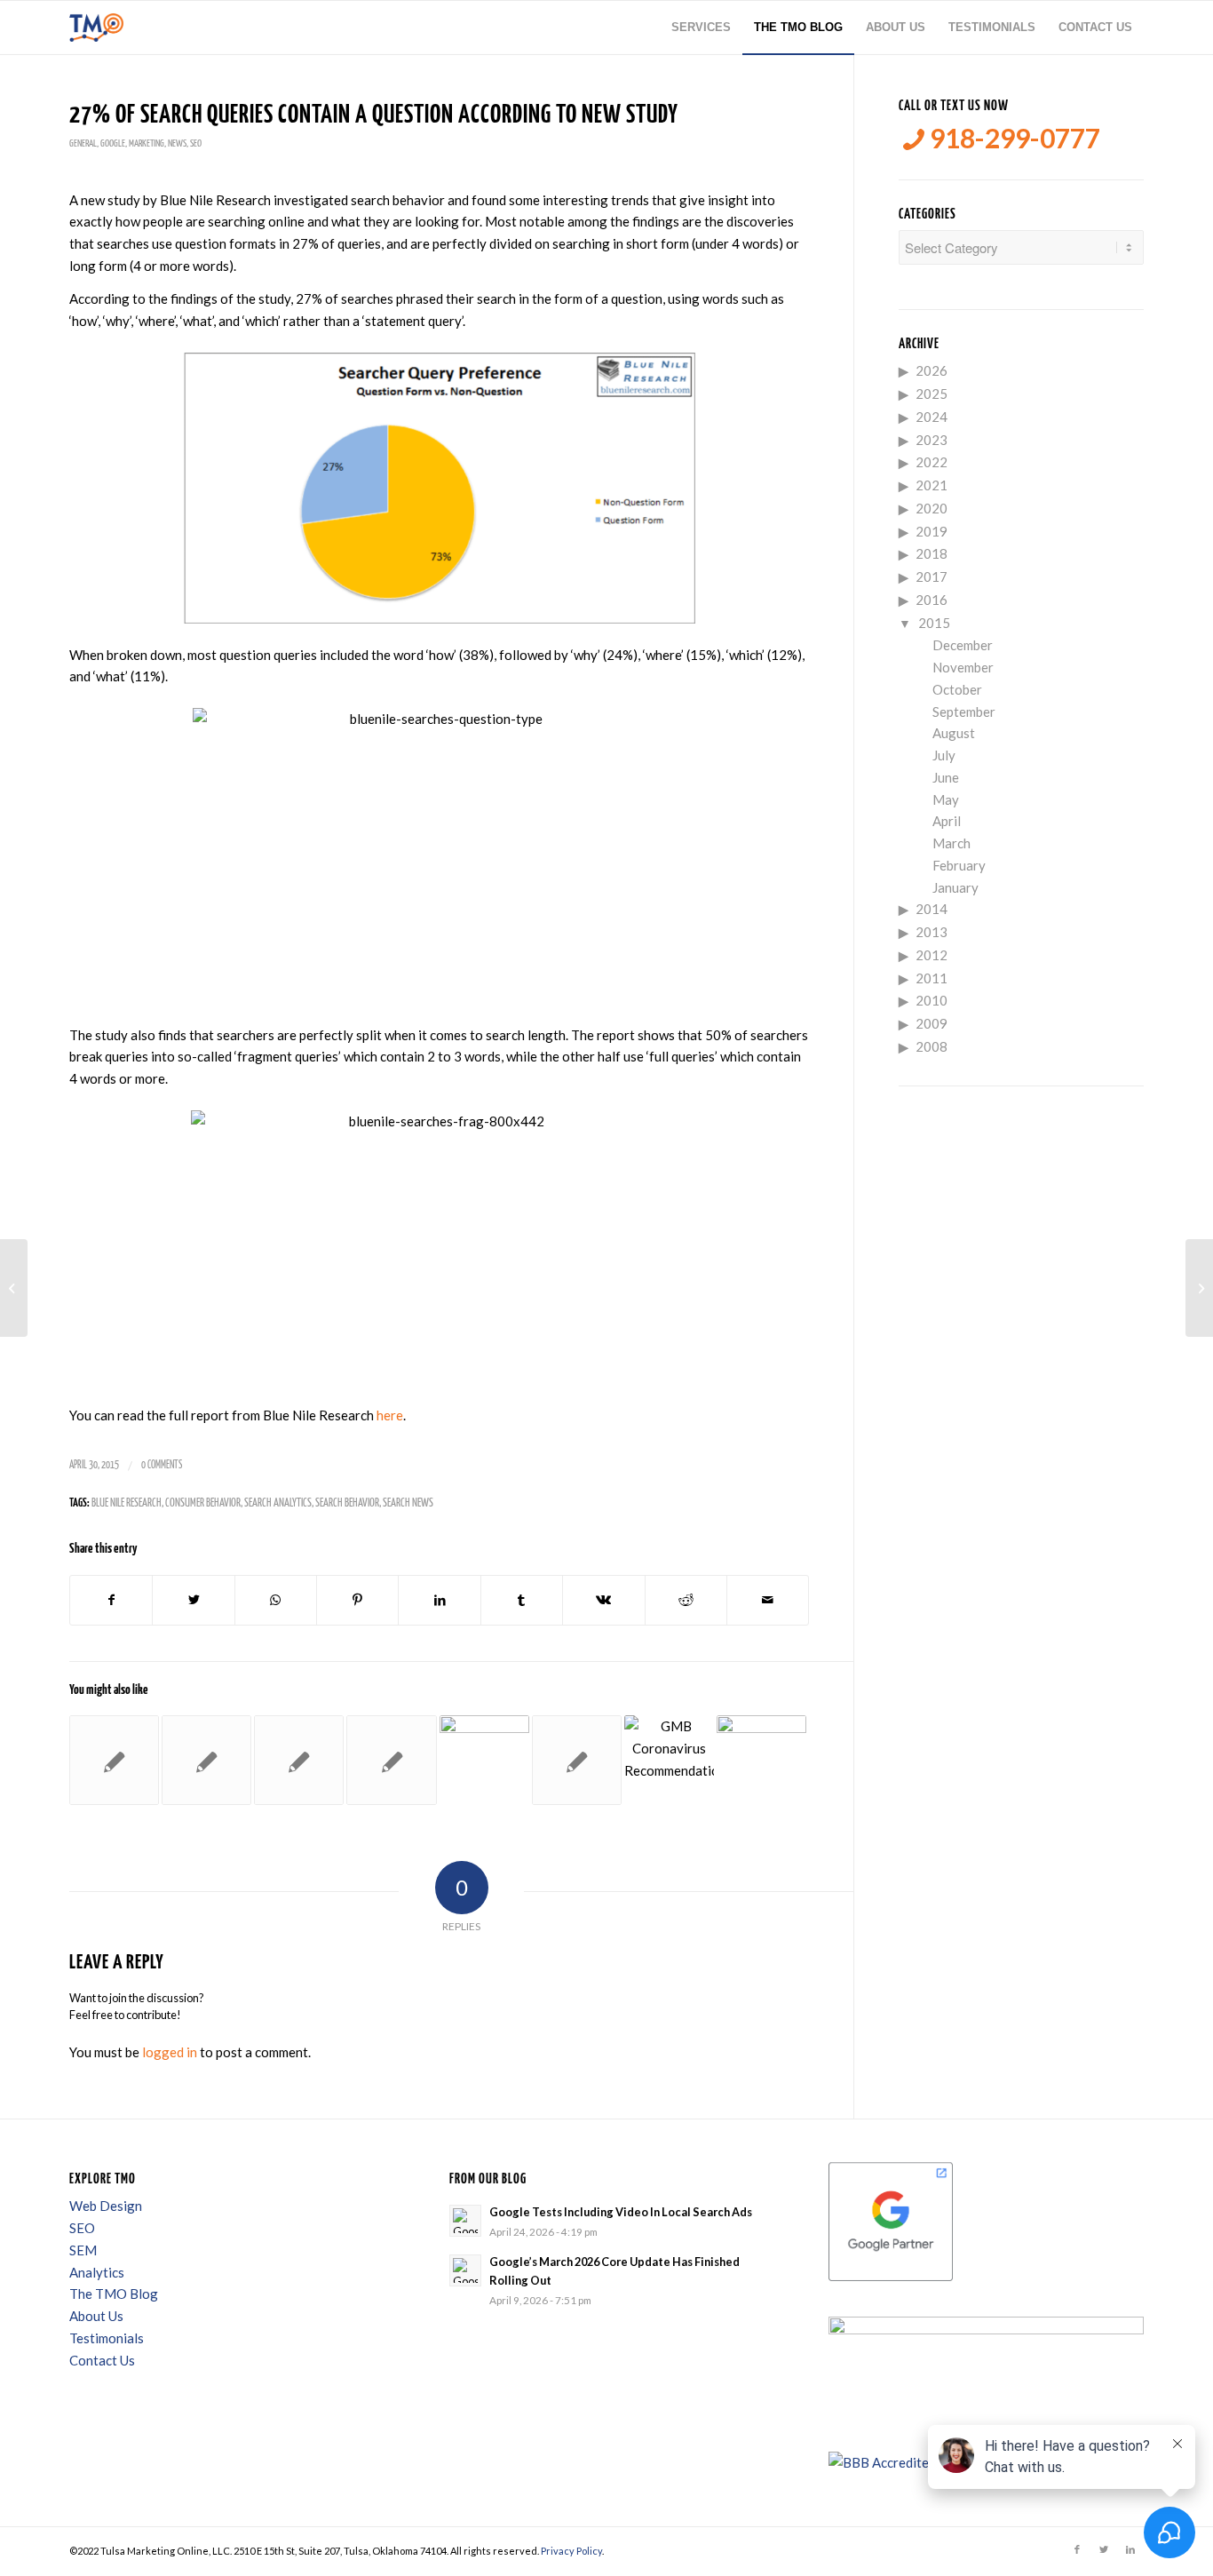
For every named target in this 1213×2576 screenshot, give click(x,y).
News (177, 143)
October (957, 689)
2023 (932, 440)
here (390, 1415)
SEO (196, 143)
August (954, 733)
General (83, 143)
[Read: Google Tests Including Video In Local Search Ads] (465, 2221)
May (946, 799)
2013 (932, 932)
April (947, 821)
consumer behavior (203, 1503)
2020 (932, 508)
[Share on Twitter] (193, 1600)
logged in (170, 2052)
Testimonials (107, 2338)
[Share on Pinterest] (357, 1600)
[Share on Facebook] (111, 1600)
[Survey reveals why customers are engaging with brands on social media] (761, 1760)
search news (408, 1503)
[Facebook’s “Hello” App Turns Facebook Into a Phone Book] (14, 1288)
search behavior (347, 1503)
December (963, 645)
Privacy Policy (571, 2551)
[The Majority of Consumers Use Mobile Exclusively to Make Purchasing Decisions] (577, 1760)
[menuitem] (701, 28)
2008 (932, 1046)
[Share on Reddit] (686, 1600)
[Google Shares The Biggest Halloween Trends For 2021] (484, 1760)
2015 (934, 623)
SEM (83, 2250)
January (955, 887)
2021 (932, 485)
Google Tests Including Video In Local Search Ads (621, 2212)
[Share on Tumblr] (522, 1600)
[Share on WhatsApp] (276, 1600)
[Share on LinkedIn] (439, 1600)
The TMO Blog (114, 2294)
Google (113, 143)
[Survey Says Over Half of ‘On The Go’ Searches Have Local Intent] (114, 1760)
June (946, 777)
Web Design (106, 2206)
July (944, 755)
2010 (932, 1000)
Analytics (97, 2272)
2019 (932, 531)
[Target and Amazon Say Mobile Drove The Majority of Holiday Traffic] (391, 1760)
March (951, 843)
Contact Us (102, 2360)
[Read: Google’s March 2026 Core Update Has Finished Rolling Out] (465, 2270)
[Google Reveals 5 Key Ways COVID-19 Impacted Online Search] (669, 1760)
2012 (932, 955)
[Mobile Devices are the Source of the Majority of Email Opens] (206, 1760)
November (963, 667)
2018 (932, 553)
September (964, 712)
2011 (932, 978)
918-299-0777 (1012, 138)
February (959, 865)
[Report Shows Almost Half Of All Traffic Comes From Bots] (299, 1760)
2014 (932, 909)
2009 (932, 1023)
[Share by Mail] (768, 1600)
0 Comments (162, 1465)
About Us (96, 2316)
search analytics (278, 1503)
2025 (932, 394)
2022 (932, 462)
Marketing (147, 143)
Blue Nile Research (127, 1503)
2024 (932, 417)
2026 (932, 370)
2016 (932, 600)
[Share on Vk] (603, 1600)
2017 (932, 576)
